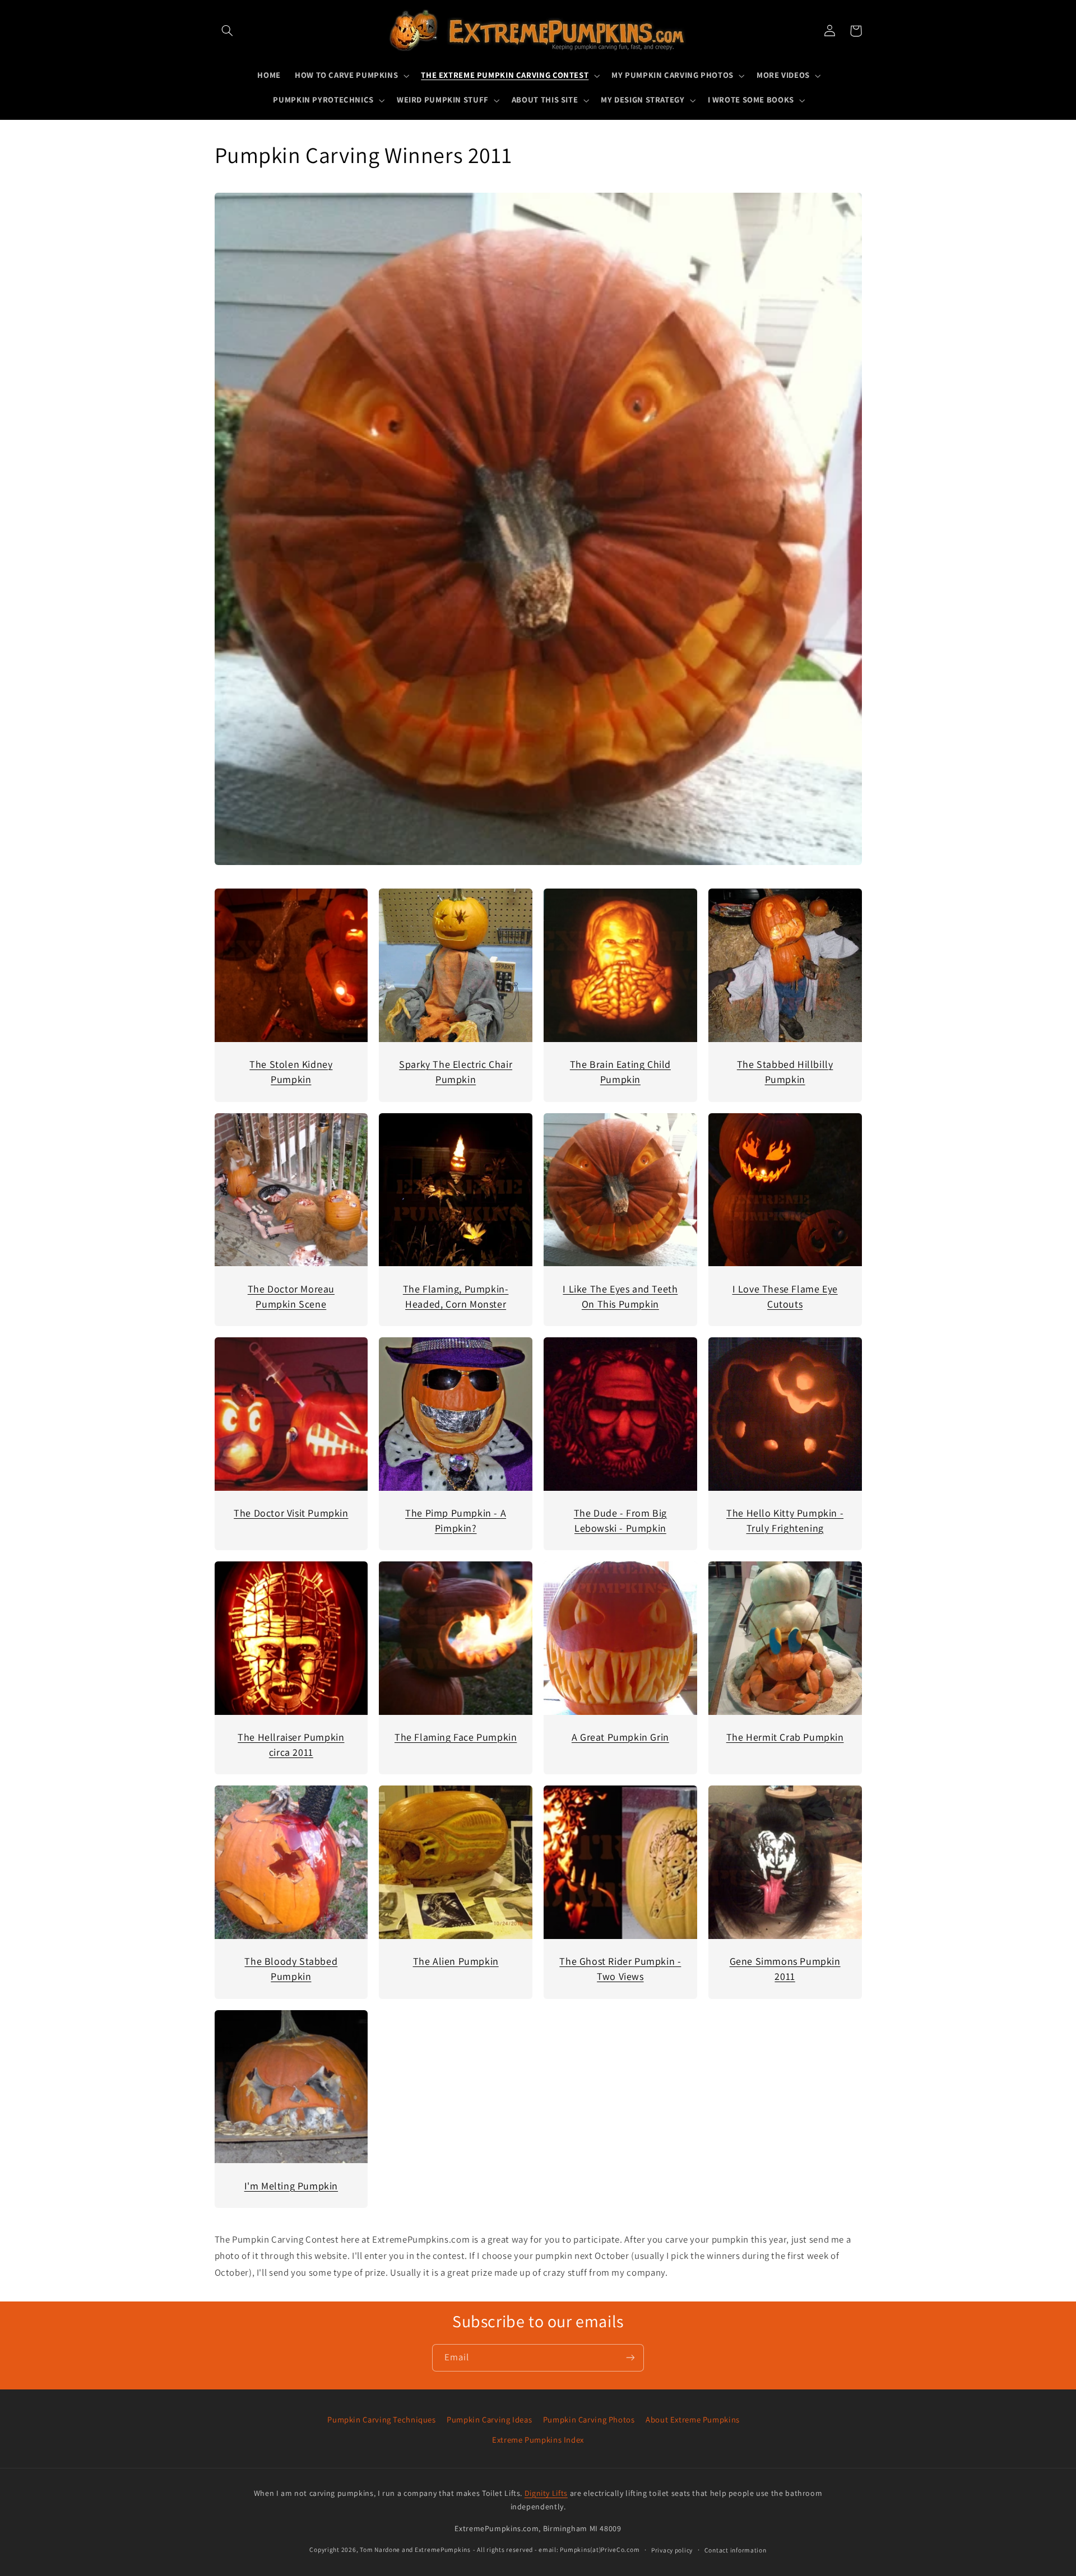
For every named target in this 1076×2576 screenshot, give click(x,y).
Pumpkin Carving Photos (589, 2419)
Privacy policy (672, 2550)
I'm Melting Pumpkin (291, 2186)
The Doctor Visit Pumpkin (291, 1513)
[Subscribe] (630, 2358)
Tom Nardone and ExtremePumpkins (415, 2549)
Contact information (736, 2550)
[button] (228, 31)
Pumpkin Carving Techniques (381, 2419)
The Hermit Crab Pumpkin (785, 1737)
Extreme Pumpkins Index (538, 2440)
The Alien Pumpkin (456, 1961)
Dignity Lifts (546, 2493)
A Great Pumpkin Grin (620, 1737)
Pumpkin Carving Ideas (489, 2419)
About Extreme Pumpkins (693, 2419)
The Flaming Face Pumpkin (456, 1737)
